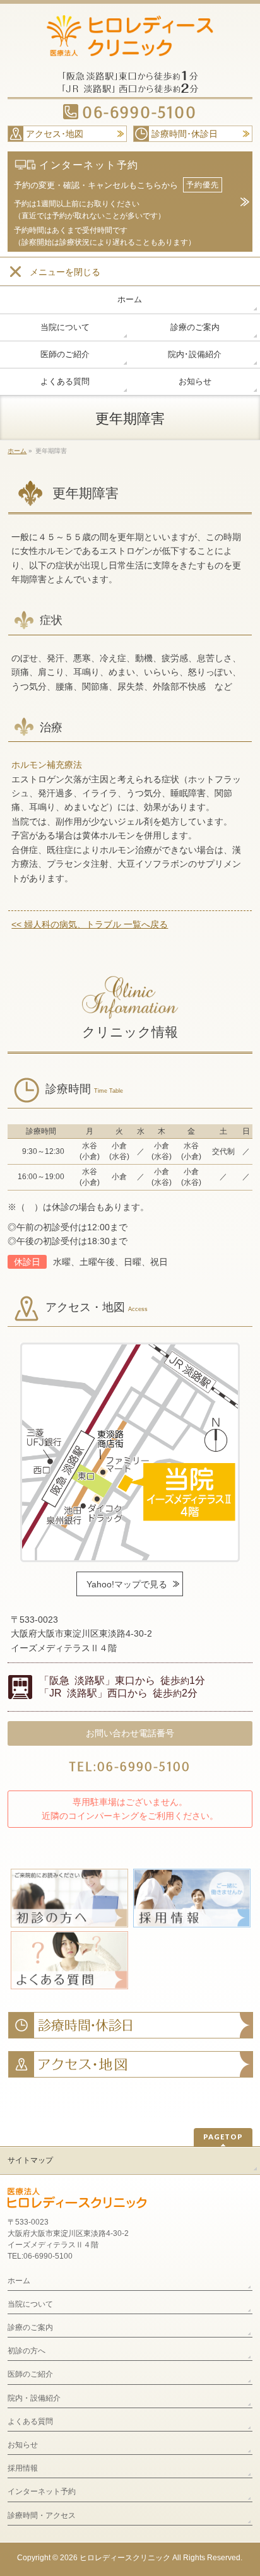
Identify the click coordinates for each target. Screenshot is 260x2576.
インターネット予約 (42, 2491)
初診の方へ (27, 2351)
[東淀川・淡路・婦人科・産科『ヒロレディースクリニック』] (130, 42)
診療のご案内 (30, 2327)
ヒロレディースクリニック (125, 2558)
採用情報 (23, 2468)
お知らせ (23, 2445)
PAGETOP (223, 2137)
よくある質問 (30, 2421)
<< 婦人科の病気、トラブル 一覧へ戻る (90, 924)
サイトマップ (30, 2160)
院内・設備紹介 (34, 2398)
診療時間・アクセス (42, 2515)
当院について (30, 2304)
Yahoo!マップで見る (127, 1584)
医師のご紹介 (30, 2374)
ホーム (19, 2281)
